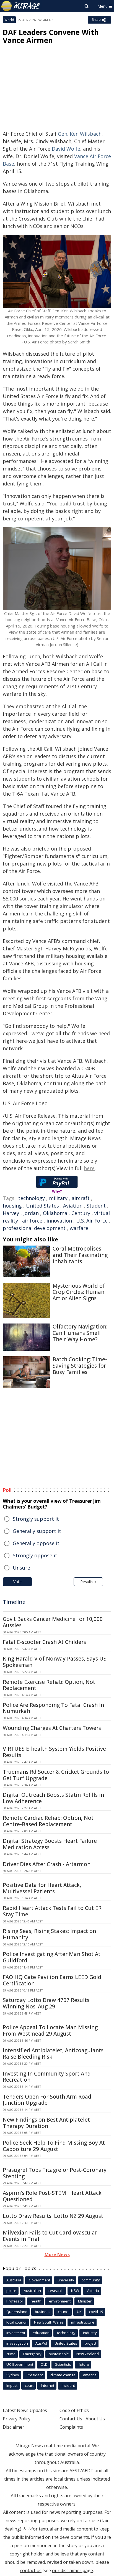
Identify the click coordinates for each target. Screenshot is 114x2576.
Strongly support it (36, 1519)
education (41, 2333)
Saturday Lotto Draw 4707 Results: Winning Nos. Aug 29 (47, 2003)
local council (16, 2322)
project (90, 2343)
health (36, 2301)
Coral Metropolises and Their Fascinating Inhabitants (80, 1255)
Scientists (63, 2364)
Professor (15, 2301)
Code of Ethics (74, 2410)
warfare (79, 1228)
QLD (44, 2364)
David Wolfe (66, 149)
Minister (85, 2301)
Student (96, 1206)
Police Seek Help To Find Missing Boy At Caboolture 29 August (54, 2146)
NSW (75, 2291)
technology (32, 1198)
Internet (48, 2385)
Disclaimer (14, 2427)
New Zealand (88, 2354)
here (89, 1168)
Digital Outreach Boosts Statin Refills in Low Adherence (53, 1798)
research (56, 2291)
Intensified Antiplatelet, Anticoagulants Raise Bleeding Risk (53, 2054)
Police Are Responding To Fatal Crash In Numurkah (53, 1708)
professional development (34, 1228)
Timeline (14, 1602)
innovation (59, 1221)
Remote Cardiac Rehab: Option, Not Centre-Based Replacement (48, 1821)
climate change (63, 2375)
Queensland (17, 2312)
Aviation (73, 1206)
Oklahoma (55, 1213)
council (64, 2312)
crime (11, 2354)
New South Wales (49, 2322)
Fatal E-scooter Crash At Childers (44, 1642)
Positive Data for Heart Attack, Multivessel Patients (42, 1888)
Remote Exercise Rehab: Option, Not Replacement (49, 1685)
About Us (95, 2419)
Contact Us (71, 2419)
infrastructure (83, 2322)
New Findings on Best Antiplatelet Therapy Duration (46, 2123)
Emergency (32, 2354)
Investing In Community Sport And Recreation (47, 2077)
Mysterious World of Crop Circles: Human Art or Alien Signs (79, 1292)
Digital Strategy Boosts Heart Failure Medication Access (50, 1844)
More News (57, 2254)
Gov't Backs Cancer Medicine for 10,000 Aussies (53, 1622)
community (91, 2280)
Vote (17, 1582)
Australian (32, 2291)
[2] (29, 2528)
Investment (16, 2333)
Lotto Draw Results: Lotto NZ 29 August (53, 2216)
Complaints (71, 2427)
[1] (24, 2528)
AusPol (41, 2343)
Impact (12, 2385)
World (9, 20)
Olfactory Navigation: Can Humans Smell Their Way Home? (80, 1333)
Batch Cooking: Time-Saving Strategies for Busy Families (80, 1366)
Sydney (13, 2375)
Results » (88, 1582)
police (11, 2291)
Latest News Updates (25, 2410)
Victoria (93, 2291)
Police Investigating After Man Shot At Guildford (52, 1957)
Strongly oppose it (35, 1555)
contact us (31, 2570)
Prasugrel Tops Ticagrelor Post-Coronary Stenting (55, 2173)
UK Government (20, 2364)
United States (42, 1206)
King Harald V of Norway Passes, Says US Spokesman (55, 1662)
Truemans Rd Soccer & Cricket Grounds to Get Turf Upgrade (56, 1775)
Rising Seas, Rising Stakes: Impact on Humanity (49, 1934)
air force (32, 1221)
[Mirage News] (21, 6)
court (29, 2385)
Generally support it (37, 1531)
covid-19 (96, 2312)
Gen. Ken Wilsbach (80, 134)
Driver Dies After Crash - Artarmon (47, 1864)
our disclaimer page (72, 2570)
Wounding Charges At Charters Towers (52, 1728)
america (90, 2375)
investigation (17, 2343)
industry (90, 2333)
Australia (14, 2280)
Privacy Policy (17, 2419)
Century (81, 1213)
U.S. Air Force (92, 1221)
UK (79, 2312)
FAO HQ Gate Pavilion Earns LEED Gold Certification (52, 1980)
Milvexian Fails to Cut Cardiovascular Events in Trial (50, 2236)
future (84, 2364)
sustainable (59, 2354)
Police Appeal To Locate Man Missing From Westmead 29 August (50, 2030)
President (35, 2375)
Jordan (31, 1213)
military (58, 1198)
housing (12, 1206)
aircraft (81, 1198)
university (66, 2280)
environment (60, 2301)
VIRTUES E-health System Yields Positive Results (54, 1752)
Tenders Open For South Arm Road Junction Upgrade (47, 2100)
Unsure (21, 1568)
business (43, 2312)
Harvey (11, 1213)
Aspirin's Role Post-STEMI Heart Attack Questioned (52, 2196)
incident (68, 2385)
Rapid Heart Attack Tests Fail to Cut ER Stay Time (52, 1911)
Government (39, 2280)
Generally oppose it (36, 1543)
